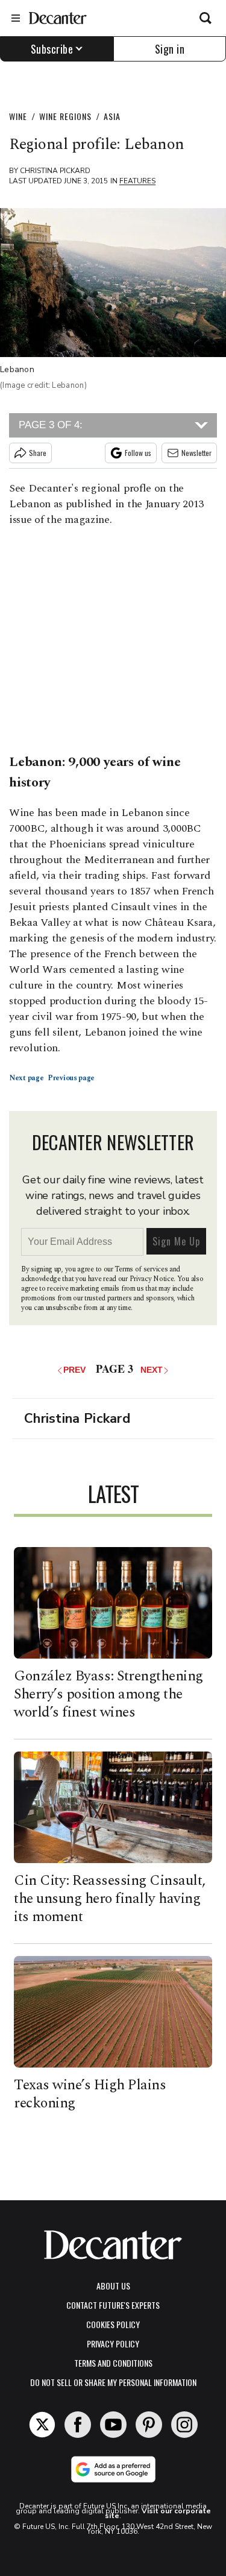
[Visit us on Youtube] (113, 2425)
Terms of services (142, 1269)
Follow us (138, 453)
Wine (18, 116)
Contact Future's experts (113, 2305)
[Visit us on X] (42, 2425)
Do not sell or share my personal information (113, 2382)
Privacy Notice (152, 1279)
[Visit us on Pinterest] (149, 2425)
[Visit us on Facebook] (78, 2425)
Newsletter (196, 453)
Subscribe (52, 49)
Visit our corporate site (158, 2513)
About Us (113, 2286)
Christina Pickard (55, 171)
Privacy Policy (113, 2343)
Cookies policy (113, 2324)
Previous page (71, 1078)
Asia (112, 116)
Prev (76, 1370)
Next (152, 1370)
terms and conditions (113, 2363)
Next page (27, 1078)
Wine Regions (65, 116)
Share (38, 453)
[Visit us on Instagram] (184, 2425)
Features (137, 181)
